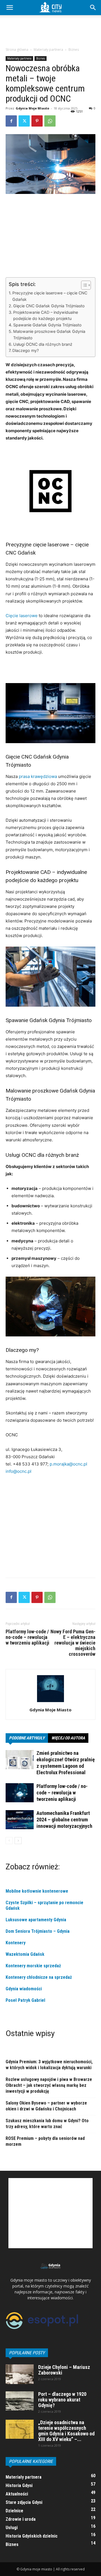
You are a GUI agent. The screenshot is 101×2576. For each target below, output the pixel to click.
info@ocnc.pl (19, 1471)
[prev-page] (9, 1841)
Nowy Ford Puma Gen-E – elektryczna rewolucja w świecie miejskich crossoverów (73, 1643)
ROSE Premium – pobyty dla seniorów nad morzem (45, 2141)
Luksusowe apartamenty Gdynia (36, 1920)
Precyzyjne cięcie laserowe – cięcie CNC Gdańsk (50, 296)
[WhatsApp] (50, 121)
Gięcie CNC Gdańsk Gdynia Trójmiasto (49, 306)
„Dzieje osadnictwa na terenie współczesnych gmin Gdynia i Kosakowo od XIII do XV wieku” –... (66, 2431)
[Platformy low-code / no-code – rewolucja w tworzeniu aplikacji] (20, 1793)
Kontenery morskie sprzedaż (33, 1966)
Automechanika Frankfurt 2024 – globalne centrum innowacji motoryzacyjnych (64, 1820)
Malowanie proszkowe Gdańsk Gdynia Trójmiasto (49, 335)
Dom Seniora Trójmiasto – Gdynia (38, 1931)
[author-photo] (50, 1702)
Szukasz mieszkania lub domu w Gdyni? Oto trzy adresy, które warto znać (47, 2124)
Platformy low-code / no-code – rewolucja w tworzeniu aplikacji (27, 1637)
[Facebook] (11, 121)
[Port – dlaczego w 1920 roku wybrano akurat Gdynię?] (20, 2401)
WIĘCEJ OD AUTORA (68, 1738)
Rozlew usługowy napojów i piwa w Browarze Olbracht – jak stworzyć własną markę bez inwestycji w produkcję (49, 2085)
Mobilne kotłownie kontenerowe (37, 1891)
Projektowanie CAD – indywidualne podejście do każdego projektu (46, 315)
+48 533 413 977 (30, 1464)
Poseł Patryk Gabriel (25, 2000)
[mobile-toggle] (10, 8)
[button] (93, 8)
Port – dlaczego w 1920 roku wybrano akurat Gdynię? (62, 2400)
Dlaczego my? (26, 350)
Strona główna (17, 50)
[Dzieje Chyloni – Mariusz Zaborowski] (20, 2374)
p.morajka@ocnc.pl (68, 1464)
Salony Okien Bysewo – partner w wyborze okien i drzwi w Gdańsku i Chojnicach (46, 2106)
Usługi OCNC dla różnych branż (43, 344)
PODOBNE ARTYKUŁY (27, 1738)
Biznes (74, 50)
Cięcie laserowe (22, 616)
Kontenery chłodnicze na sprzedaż (39, 1977)
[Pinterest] (37, 121)
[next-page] (18, 1841)
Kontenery (16, 1943)
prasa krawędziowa (38, 776)
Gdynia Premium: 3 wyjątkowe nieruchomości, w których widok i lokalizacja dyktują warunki (49, 2065)
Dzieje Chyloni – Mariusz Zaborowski (64, 2370)
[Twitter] (24, 121)
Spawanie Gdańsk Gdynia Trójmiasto (47, 325)
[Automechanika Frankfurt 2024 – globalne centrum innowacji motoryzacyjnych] (20, 1820)
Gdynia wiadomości (24, 1989)
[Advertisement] (50, 34)
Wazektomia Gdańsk (25, 1954)
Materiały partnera (48, 50)
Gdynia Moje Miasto (32, 108)
